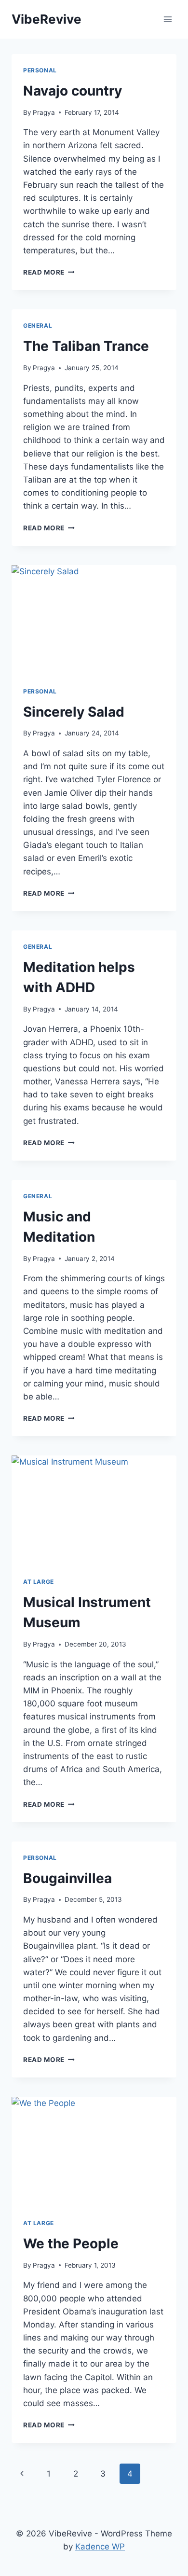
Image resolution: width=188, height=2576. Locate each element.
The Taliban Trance (86, 346)
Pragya (44, 112)
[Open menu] (168, 19)
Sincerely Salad (74, 712)
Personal (40, 70)
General (38, 325)
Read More (49, 272)
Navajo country (73, 91)
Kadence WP (100, 2547)
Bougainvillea (67, 1878)
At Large (39, 1582)
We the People (71, 2244)
